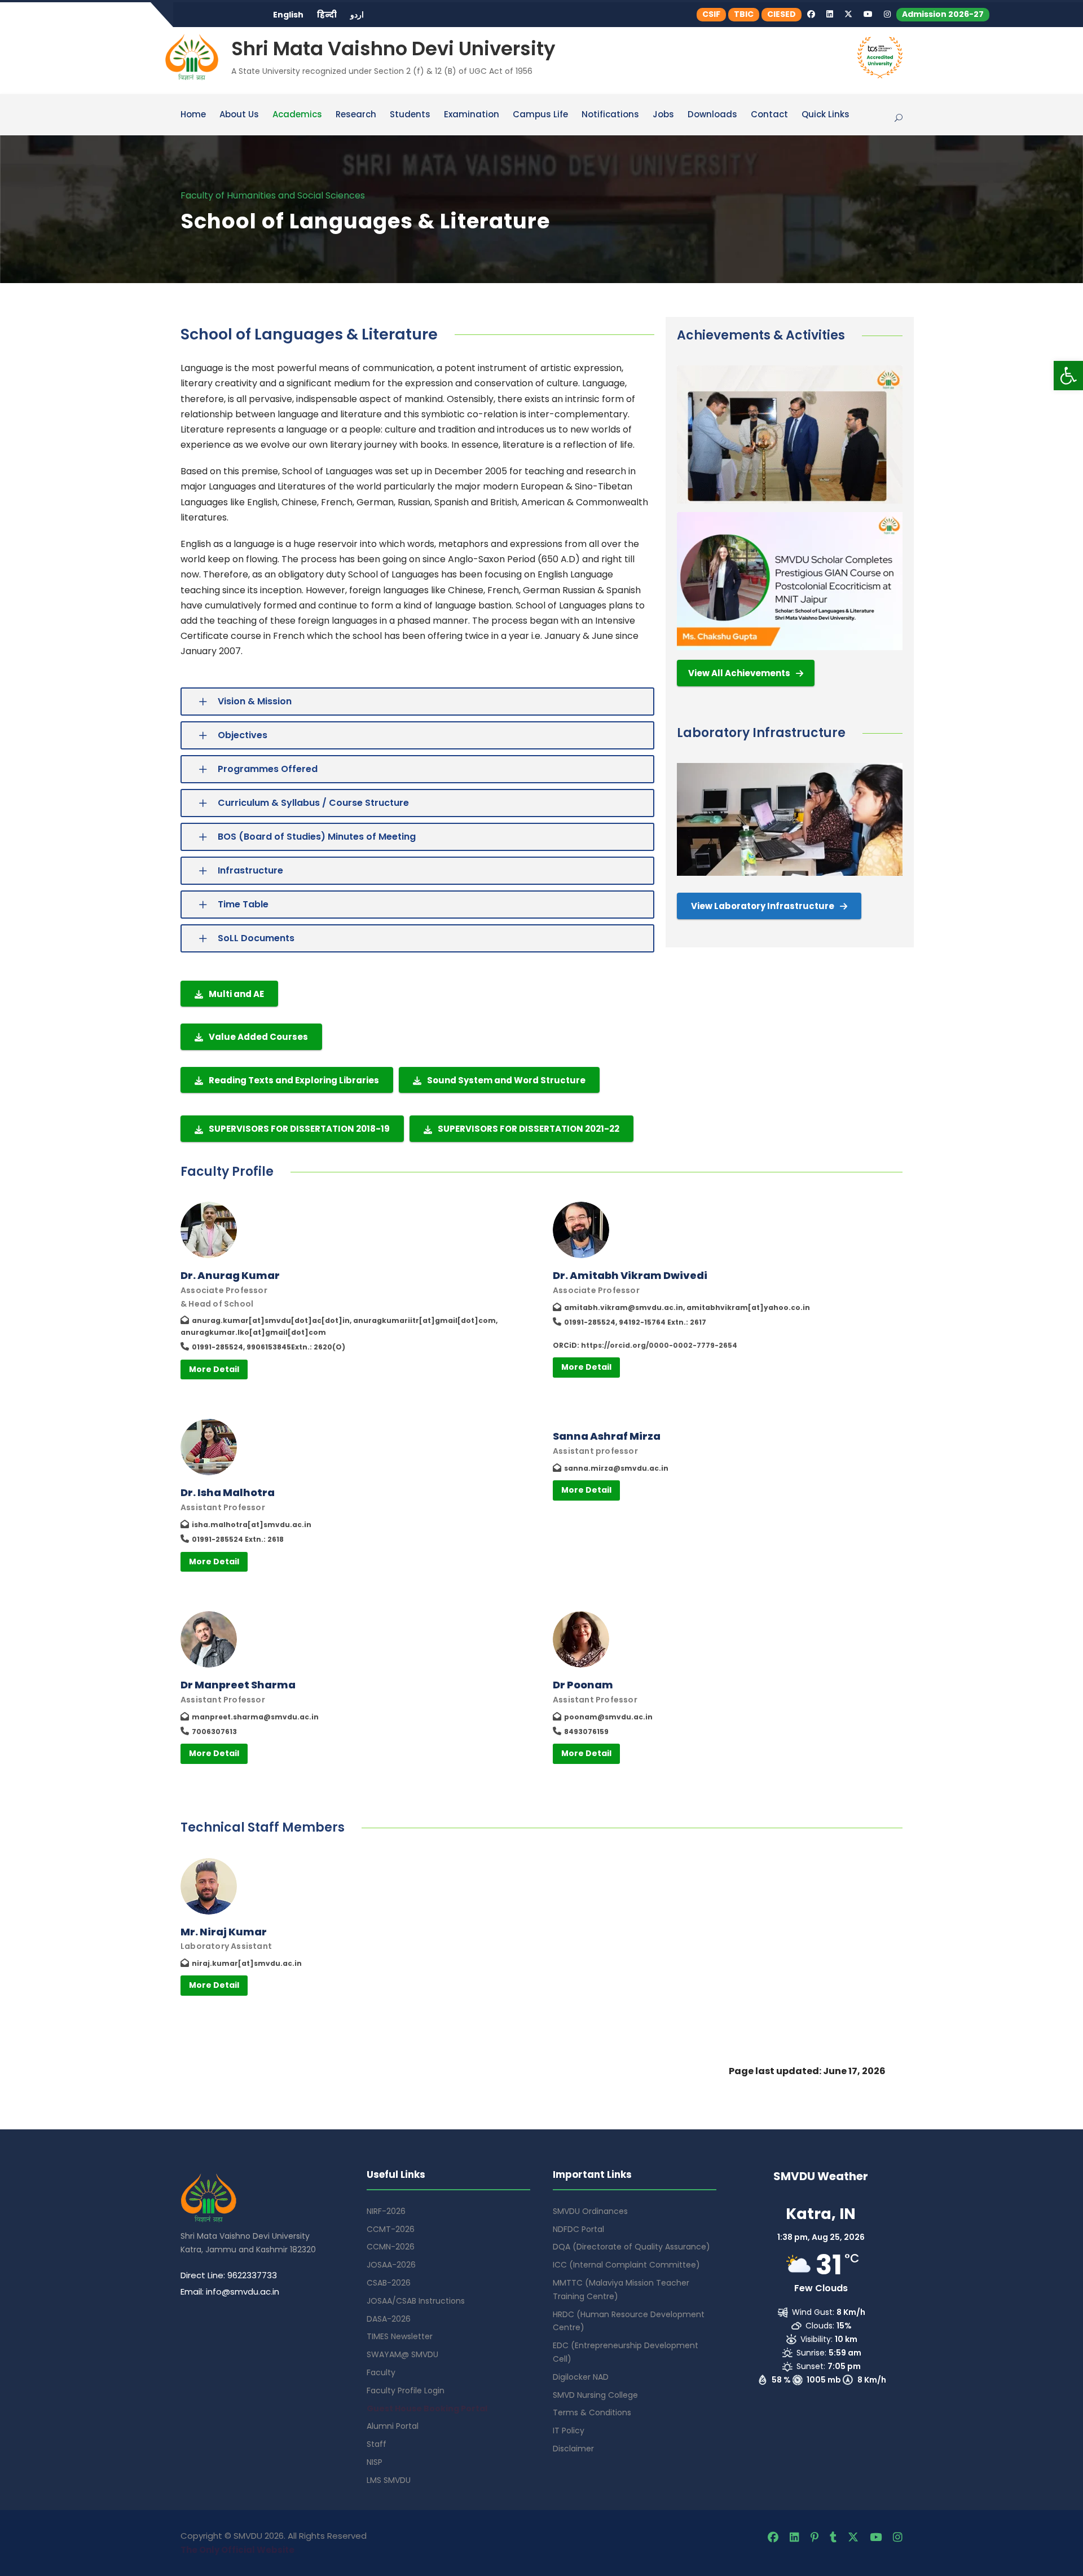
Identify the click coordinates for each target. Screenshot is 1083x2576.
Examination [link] (472, 115)
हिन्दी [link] (327, 15)
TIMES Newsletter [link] (400, 2336)
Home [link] (193, 115)
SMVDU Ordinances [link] (590, 2211)
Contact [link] (769, 115)
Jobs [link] (663, 115)
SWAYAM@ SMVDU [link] (402, 2354)
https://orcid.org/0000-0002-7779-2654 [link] (659, 1345)
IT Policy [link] (569, 2431)
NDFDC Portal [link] (578, 2229)
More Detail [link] (214, 1369)
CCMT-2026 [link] (391, 2229)
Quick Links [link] (826, 115)
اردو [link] (357, 15)
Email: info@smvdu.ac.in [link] (230, 2292)
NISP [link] (375, 2462)
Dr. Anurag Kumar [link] (230, 1275)
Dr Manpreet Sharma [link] (238, 1685)
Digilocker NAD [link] (581, 2377)
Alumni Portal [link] (393, 2426)
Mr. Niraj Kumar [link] (224, 1932)
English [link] (288, 15)
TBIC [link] (744, 14)
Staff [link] (377, 2444)
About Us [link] (239, 115)
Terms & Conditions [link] (592, 2412)
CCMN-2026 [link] (391, 2247)
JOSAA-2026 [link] (391, 2265)
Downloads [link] (712, 115)
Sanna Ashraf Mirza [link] (607, 1436)
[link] (1068, 376)
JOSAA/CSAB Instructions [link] (416, 2301)
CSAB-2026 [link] (389, 2283)
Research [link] (356, 115)
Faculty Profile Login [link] (406, 2390)
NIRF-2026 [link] (386, 2211)
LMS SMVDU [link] (389, 2480)
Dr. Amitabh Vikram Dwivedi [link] (630, 1275)
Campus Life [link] (540, 115)
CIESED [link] (782, 14)
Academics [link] (297, 115)
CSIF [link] (711, 14)
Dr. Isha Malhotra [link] (228, 1492)
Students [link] (410, 115)
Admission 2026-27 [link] (943, 14)
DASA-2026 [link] (389, 2319)
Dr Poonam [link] (583, 1685)
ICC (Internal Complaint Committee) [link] (626, 2265)
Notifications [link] (610, 115)
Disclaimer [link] (573, 2449)
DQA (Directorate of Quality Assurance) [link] (631, 2247)
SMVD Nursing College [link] (595, 2395)
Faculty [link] (381, 2372)
